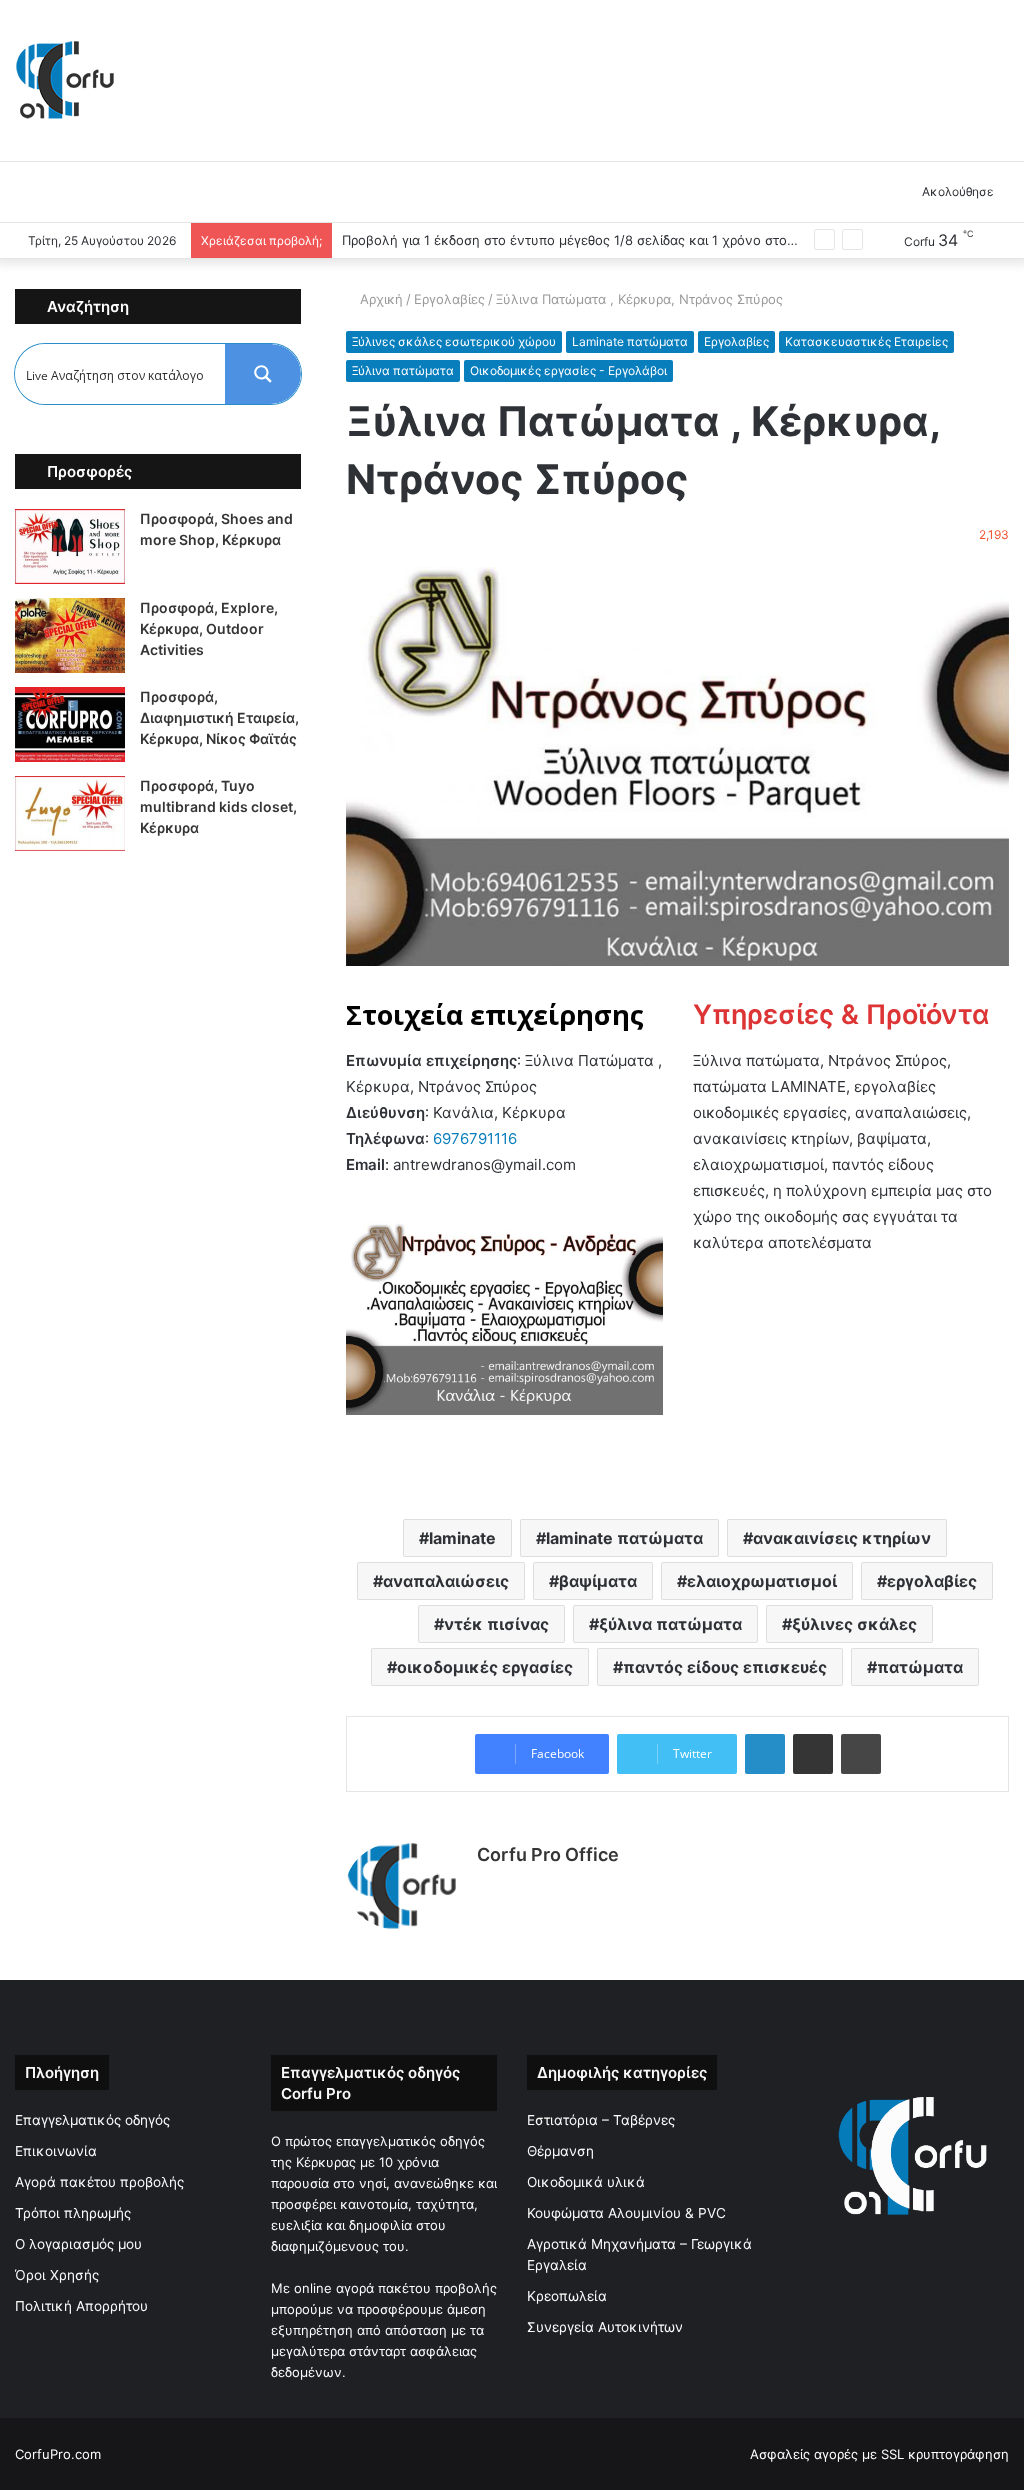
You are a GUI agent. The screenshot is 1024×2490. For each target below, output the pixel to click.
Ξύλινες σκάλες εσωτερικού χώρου (454, 341)
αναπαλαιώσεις (446, 1581)
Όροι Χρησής (57, 2275)
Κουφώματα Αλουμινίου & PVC (626, 2213)
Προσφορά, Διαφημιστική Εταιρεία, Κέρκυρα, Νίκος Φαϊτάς (219, 717)
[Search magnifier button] (263, 374)
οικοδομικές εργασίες (485, 1667)
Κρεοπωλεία (567, 2296)
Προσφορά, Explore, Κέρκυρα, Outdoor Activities (209, 628)
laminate (462, 1538)
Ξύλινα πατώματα (403, 370)
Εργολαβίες (451, 299)
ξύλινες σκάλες (854, 1624)
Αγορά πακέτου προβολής (99, 2182)
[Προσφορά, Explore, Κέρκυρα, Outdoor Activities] (70, 635)
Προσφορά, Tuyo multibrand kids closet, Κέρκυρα (218, 806)
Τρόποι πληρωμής (73, 2213)
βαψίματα (598, 1581)
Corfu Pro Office (548, 1854)
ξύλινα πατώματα (670, 1624)
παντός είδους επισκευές (725, 1667)
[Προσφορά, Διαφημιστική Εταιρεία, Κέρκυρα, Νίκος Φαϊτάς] (70, 724)
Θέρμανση (560, 2151)
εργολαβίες (932, 1581)
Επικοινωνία (56, 2151)
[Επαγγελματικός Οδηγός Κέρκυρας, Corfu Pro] (65, 80)
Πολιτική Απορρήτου (81, 2306)
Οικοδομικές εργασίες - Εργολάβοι (568, 370)
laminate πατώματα (624, 1538)
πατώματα (920, 1667)
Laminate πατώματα (630, 341)
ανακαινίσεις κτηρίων (842, 1538)
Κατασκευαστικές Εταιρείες (866, 341)
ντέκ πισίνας (496, 1624)
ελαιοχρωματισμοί (762, 1581)
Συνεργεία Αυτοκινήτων (605, 2327)
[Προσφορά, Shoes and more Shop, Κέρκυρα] (70, 546)
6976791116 (475, 1138)
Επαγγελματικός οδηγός (92, 2120)
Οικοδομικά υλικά (586, 2182)
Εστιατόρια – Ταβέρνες (601, 2120)
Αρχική (381, 299)
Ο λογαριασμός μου (78, 2244)
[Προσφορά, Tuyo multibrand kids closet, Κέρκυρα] (70, 813)
